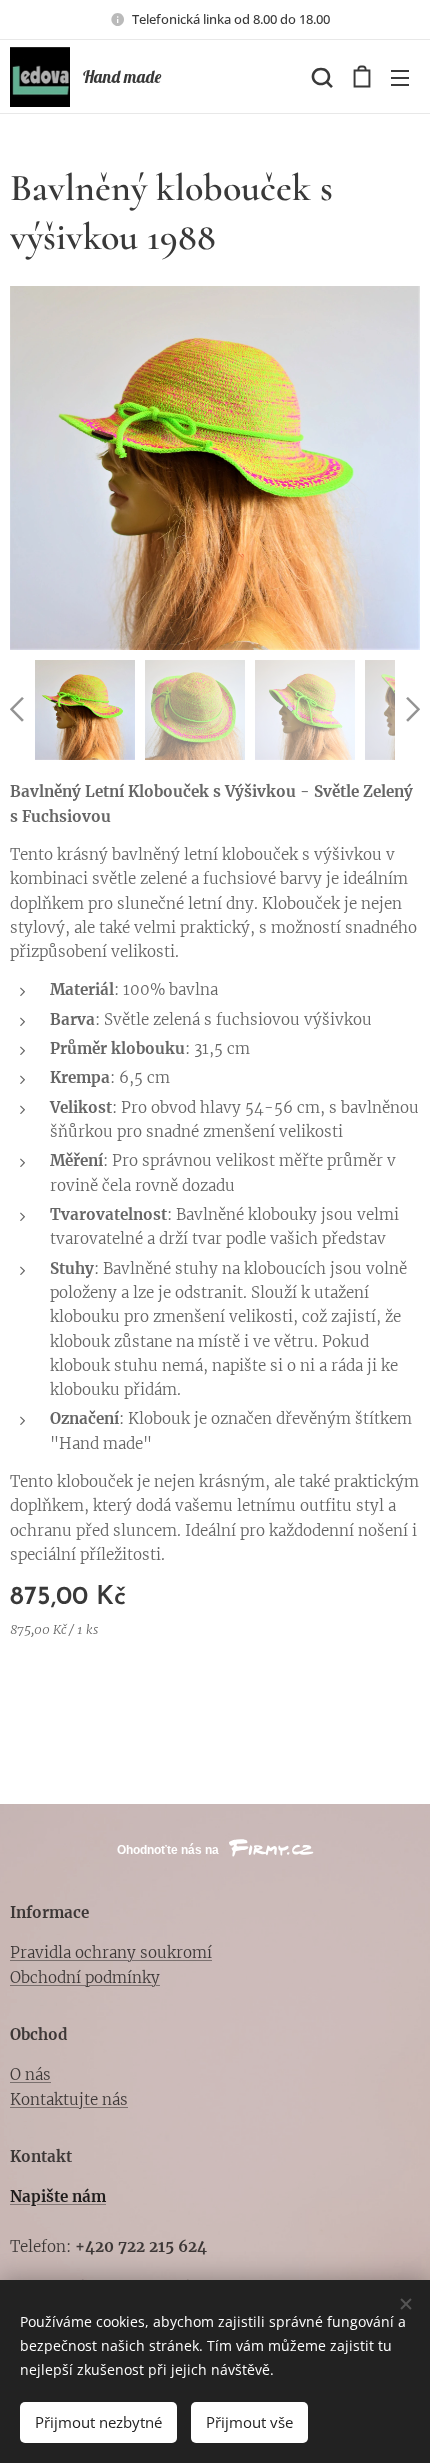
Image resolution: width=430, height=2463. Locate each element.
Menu (400, 77)
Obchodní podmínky (85, 1977)
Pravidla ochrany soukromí (111, 1952)
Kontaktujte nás (69, 2099)
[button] (320, 77)
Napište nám (58, 2196)
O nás (30, 2074)
